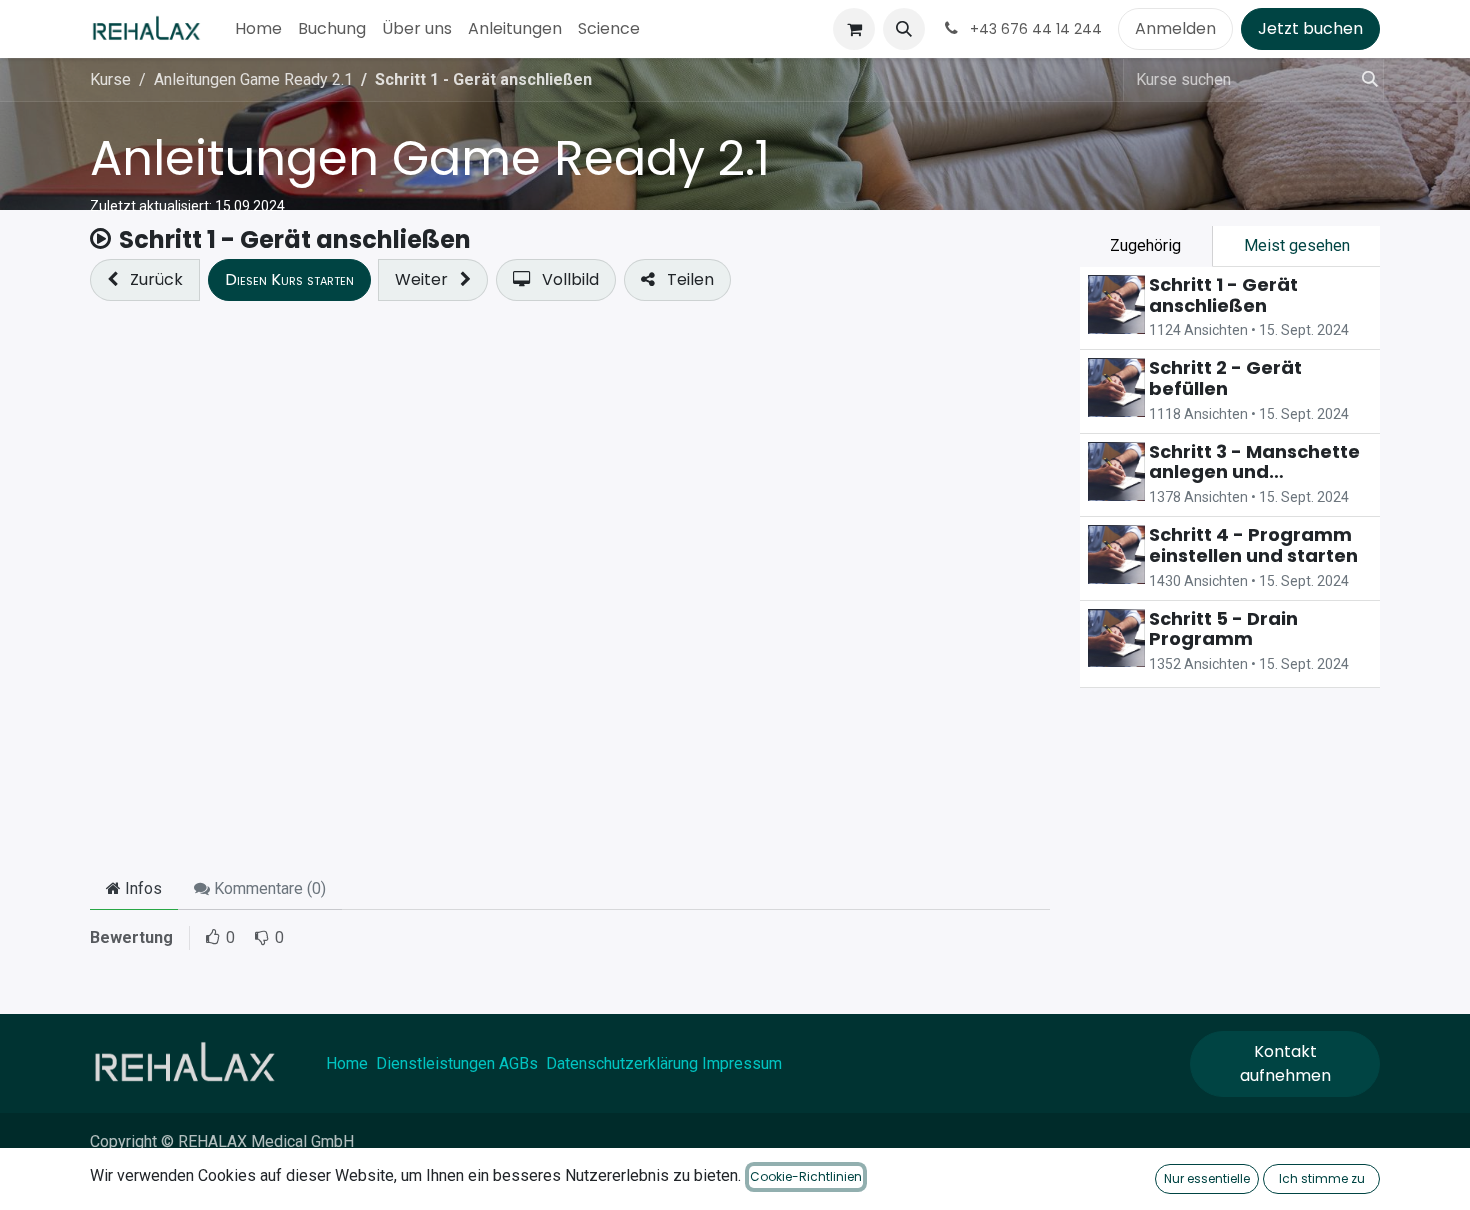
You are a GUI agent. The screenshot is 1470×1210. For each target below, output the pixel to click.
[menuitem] (258, 29)
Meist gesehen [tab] (1297, 245)
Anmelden (1175, 28)
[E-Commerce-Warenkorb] (854, 29)
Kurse (110, 79)
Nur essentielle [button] (1207, 1178)
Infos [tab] (141, 888)
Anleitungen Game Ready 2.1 (430, 158)
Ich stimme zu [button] (1322, 1178)
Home (347, 1063)
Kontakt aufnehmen (1285, 1063)
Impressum (742, 1063)
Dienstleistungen (435, 1063)
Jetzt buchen (1310, 28)
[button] (904, 29)
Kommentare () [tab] (268, 888)
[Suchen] (1364, 80)
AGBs (518, 1063)
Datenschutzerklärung (622, 1063)
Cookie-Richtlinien (806, 1176)
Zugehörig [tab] (1145, 245)
